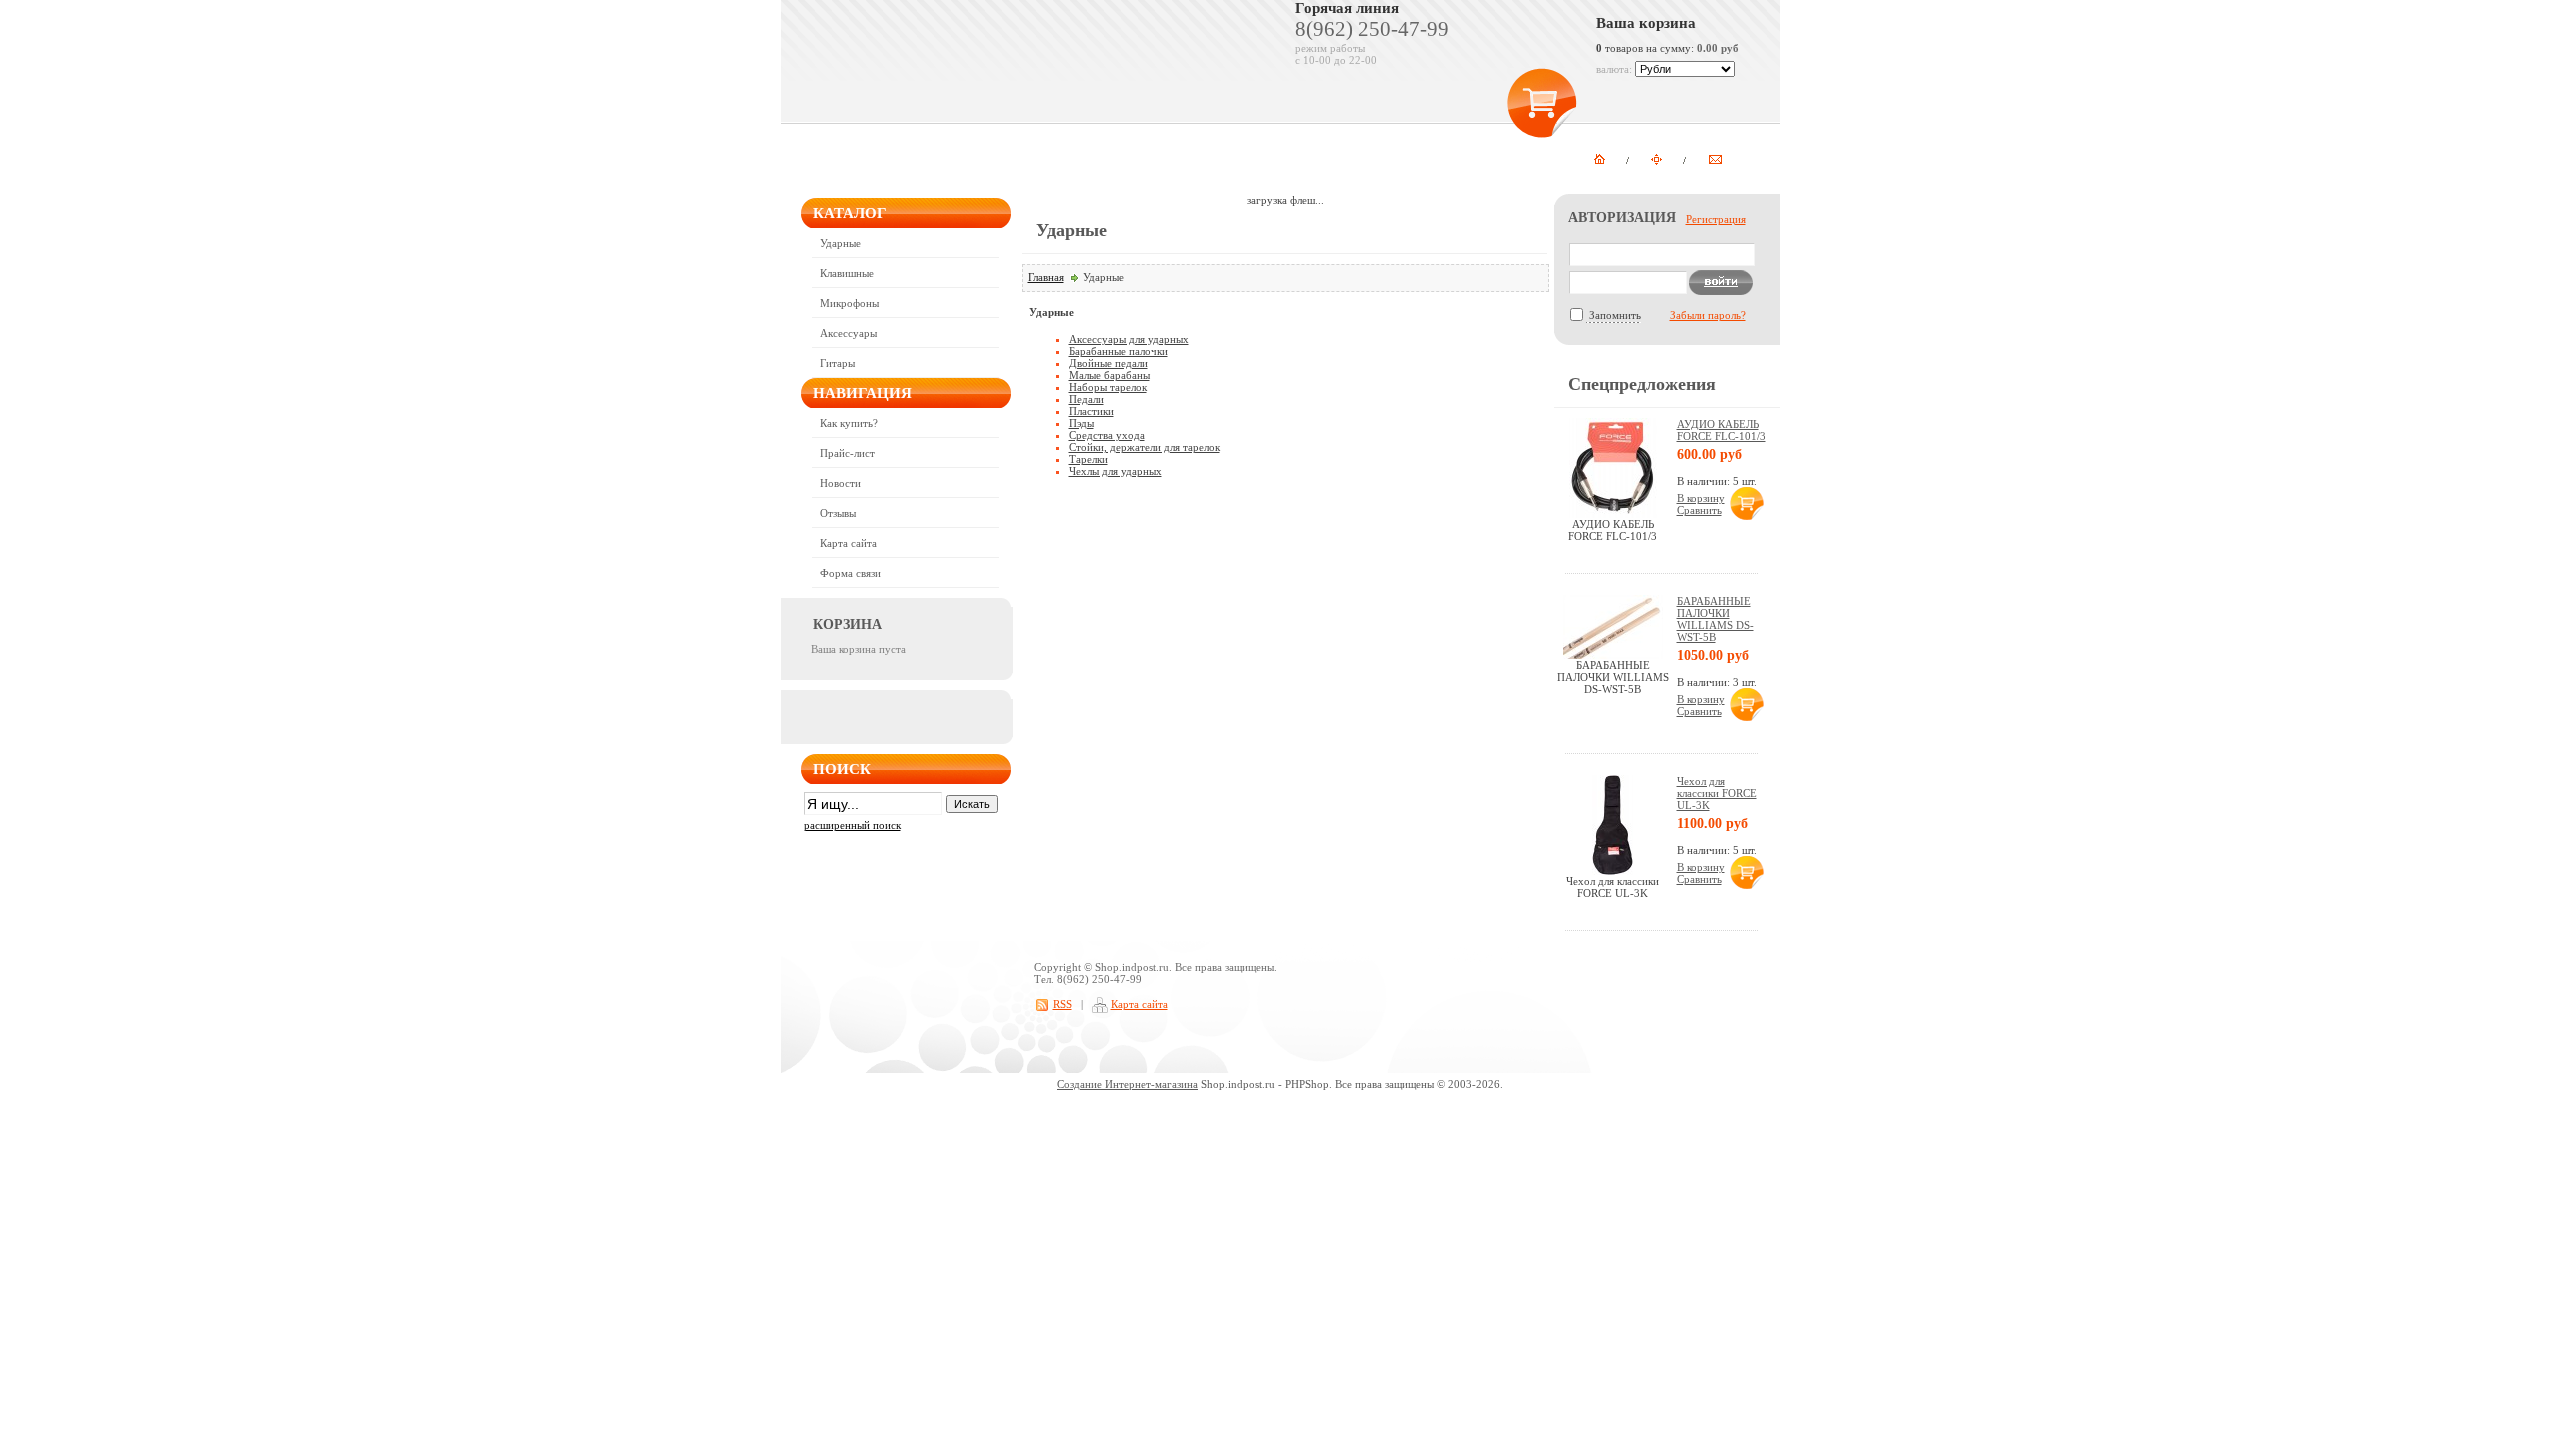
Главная (1046, 277)
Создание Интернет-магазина (1127, 1084)
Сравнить (1699, 510)
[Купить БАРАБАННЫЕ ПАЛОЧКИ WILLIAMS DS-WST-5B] (1747, 718)
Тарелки (1088, 459)
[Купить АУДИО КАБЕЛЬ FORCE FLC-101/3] (1747, 517)
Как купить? (849, 423)
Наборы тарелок (1108, 387)
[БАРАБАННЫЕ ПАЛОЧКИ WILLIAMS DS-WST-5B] (1613, 655)
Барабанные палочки (1118, 351)
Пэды (1081, 423)
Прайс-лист (847, 453)
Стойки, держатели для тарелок (1144, 447)
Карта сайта (848, 543)
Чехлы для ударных (1115, 471)
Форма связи (850, 573)
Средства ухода (1107, 435)
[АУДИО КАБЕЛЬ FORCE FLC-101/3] (1613, 514)
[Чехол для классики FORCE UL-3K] (1612, 871)
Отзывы (838, 513)
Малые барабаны (1109, 375)
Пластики (1091, 411)
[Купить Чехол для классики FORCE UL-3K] (1747, 886)
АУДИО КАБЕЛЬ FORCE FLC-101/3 (1721, 430)
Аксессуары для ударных (1129, 339)
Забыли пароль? (1708, 315)
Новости (840, 483)
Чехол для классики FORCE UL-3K (1717, 793)
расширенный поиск (852, 825)
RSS (1062, 1004)
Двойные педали (1108, 363)
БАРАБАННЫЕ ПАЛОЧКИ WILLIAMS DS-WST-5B (1715, 619)
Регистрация (1716, 219)
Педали (1086, 399)
